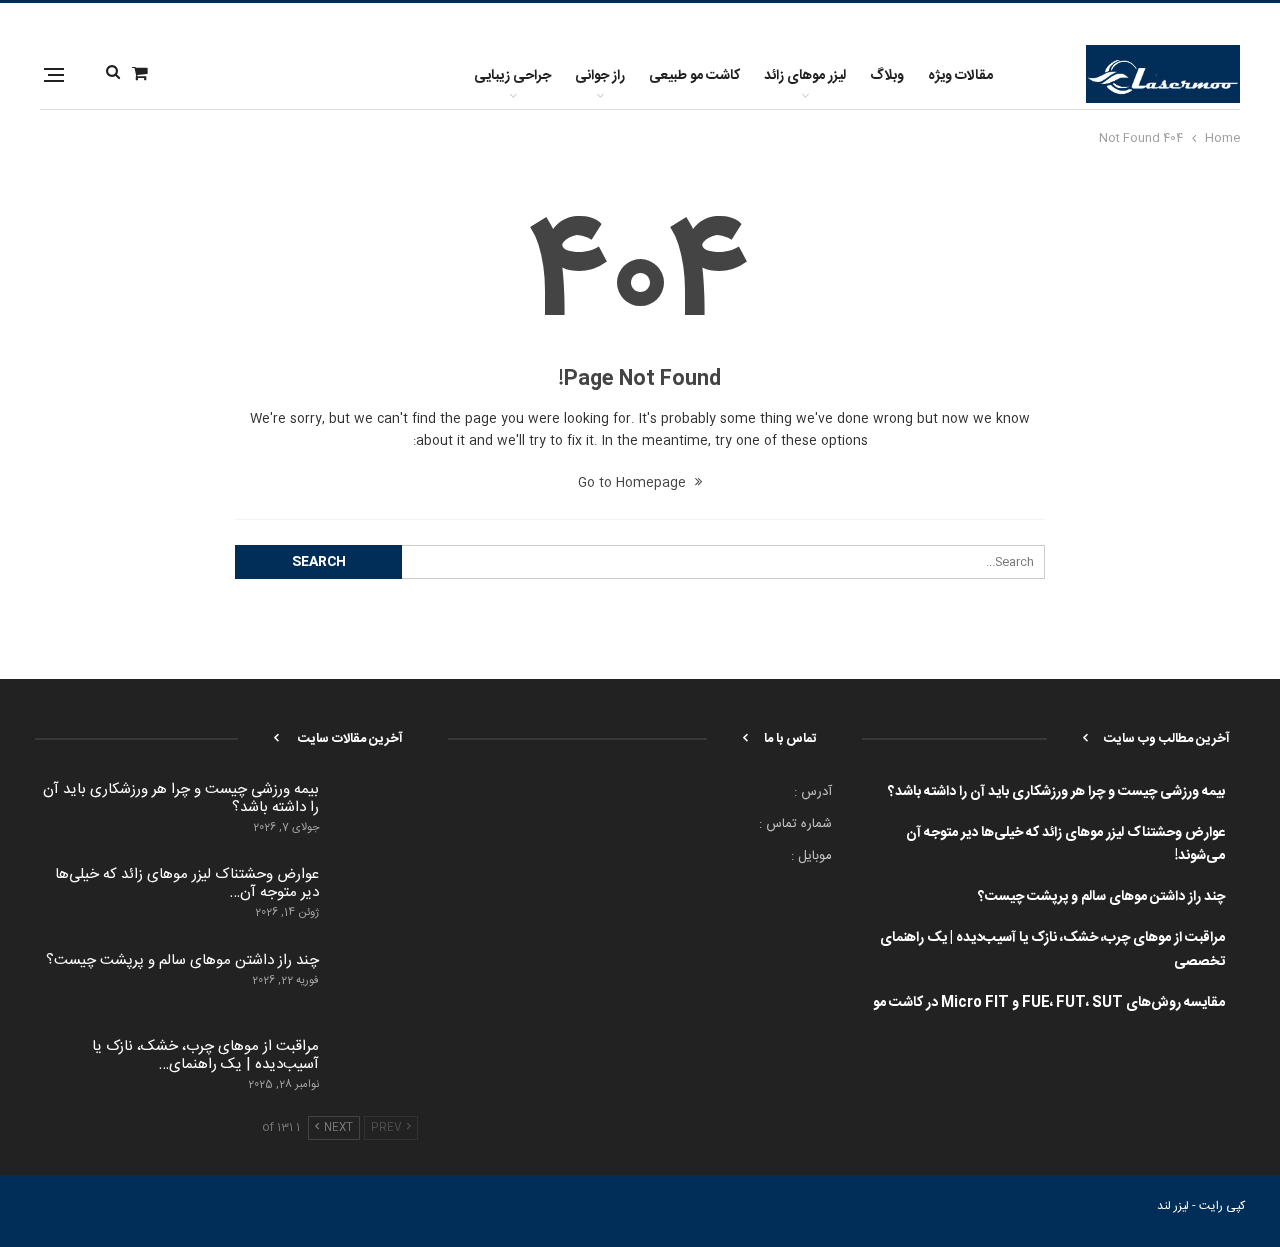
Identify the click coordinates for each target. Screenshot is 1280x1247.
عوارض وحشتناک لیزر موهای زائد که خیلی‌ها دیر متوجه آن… (187, 883)
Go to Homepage (634, 483)
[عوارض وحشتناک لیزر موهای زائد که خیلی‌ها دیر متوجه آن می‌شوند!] (375, 898)
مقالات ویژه (960, 76)
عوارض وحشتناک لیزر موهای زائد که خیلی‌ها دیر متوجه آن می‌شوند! (1065, 845)
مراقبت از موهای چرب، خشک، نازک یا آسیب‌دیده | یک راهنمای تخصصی (1052, 950)
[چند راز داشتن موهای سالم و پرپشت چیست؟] (375, 984)
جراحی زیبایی (512, 76)
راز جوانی (600, 76)
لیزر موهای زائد (805, 76)
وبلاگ (887, 76)
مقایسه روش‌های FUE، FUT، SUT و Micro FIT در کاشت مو (1049, 1003)
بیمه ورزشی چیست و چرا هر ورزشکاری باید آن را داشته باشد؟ (1056, 792)
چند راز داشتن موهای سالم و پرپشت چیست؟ (1101, 897)
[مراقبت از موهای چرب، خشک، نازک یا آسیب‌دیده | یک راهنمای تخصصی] (375, 1070)
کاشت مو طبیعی (694, 76)
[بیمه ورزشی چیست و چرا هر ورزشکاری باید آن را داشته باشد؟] (375, 813)
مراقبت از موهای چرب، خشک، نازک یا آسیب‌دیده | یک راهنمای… (205, 1055)
